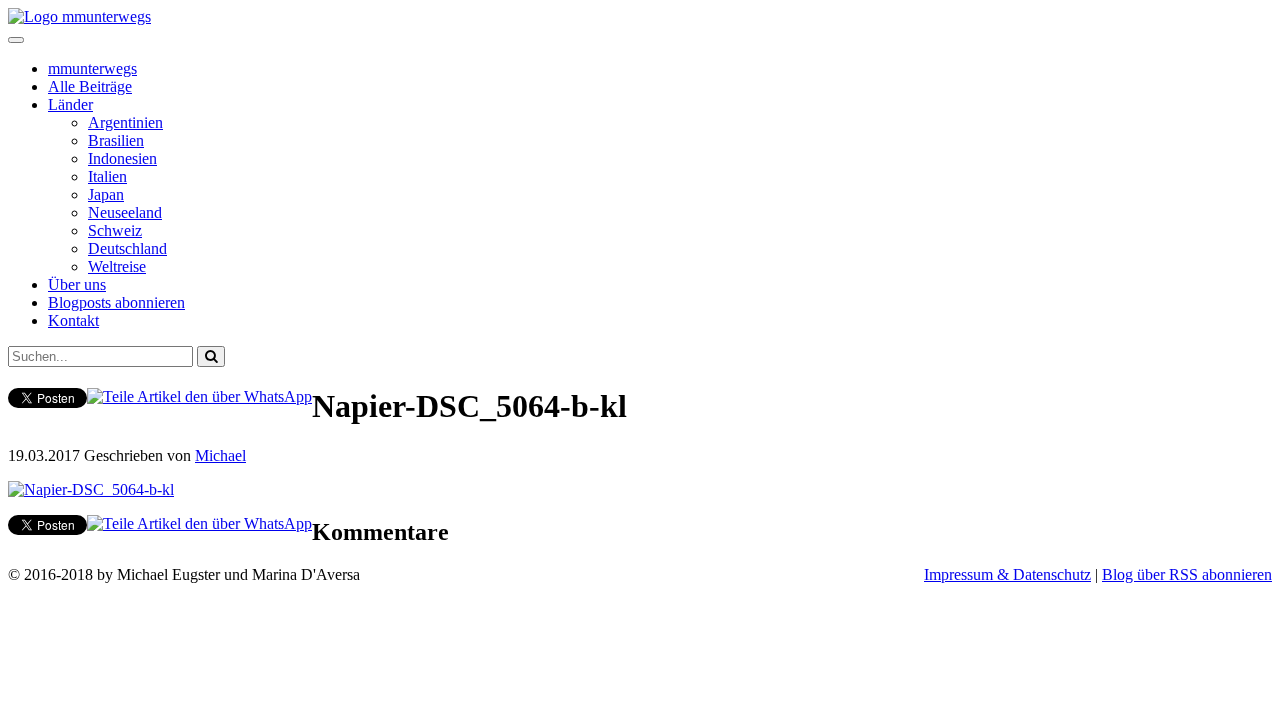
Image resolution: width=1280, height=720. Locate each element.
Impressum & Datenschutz (1007, 574)
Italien (107, 176)
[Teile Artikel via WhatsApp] (199, 396)
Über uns (77, 284)
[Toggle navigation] (16, 40)
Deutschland (127, 248)
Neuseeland (125, 212)
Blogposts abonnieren (116, 302)
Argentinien (125, 122)
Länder (70, 104)
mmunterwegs (92, 68)
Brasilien (116, 140)
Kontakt (73, 320)
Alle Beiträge (90, 86)
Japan (106, 194)
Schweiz (115, 230)
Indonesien (122, 158)
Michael (220, 455)
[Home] (79, 16)
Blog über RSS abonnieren (1187, 574)
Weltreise (117, 266)
